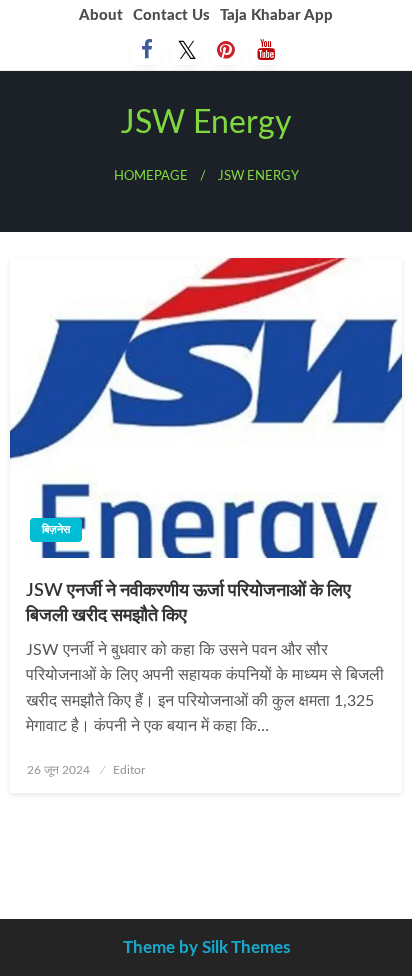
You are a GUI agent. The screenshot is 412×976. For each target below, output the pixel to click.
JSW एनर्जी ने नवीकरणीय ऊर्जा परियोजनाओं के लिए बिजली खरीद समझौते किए (188, 603)
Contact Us (171, 15)
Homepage (151, 176)
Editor (129, 770)
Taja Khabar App (276, 15)
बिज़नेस (56, 529)
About (101, 15)
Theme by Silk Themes (206, 947)
